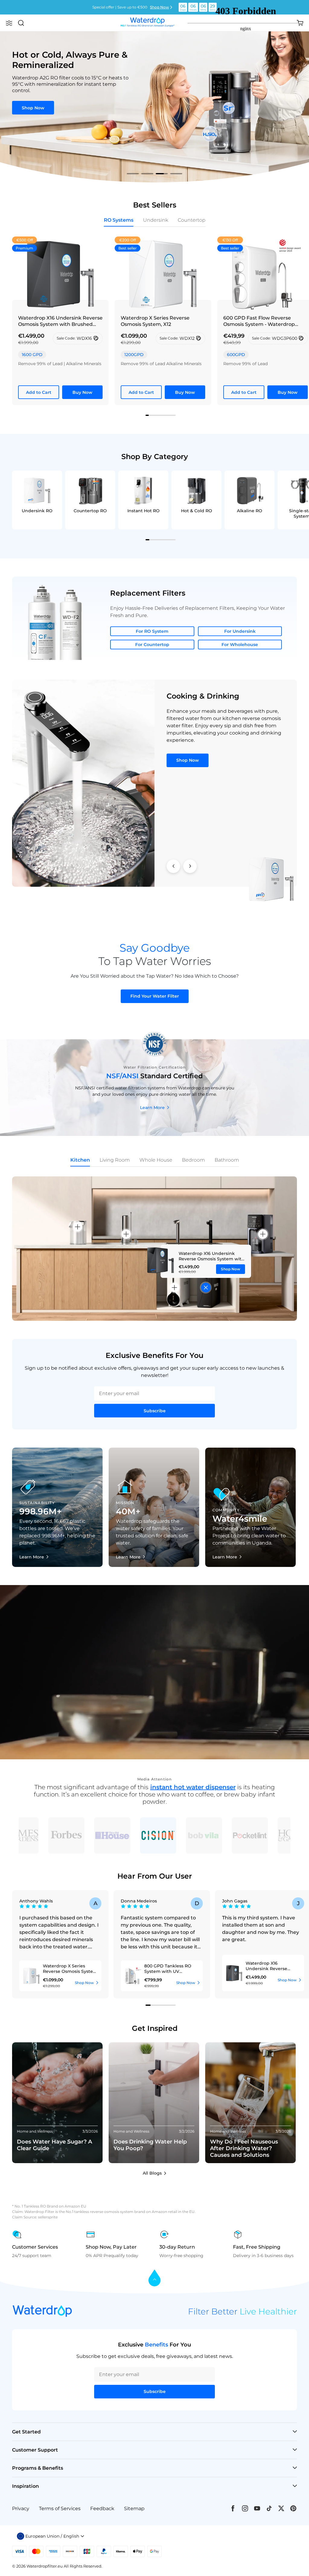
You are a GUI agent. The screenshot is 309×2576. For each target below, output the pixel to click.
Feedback (102, 2508)
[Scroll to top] (154, 2278)
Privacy (21, 2508)
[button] (9, 23)
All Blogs (152, 2173)
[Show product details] (206, 1287)
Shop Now (159, 7)
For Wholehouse (240, 645)
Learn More (152, 1108)
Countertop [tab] (192, 220)
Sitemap (134, 2508)
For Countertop (152, 645)
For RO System (152, 631)
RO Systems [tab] (119, 220)
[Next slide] (190, 866)
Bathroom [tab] (227, 1160)
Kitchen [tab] (80, 1160)
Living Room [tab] (115, 1160)
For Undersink (240, 631)
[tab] (133, 174)
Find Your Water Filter (155, 996)
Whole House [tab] (156, 1160)
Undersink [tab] (156, 220)
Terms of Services (60, 2508)
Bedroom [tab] (193, 1160)
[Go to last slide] (173, 866)
